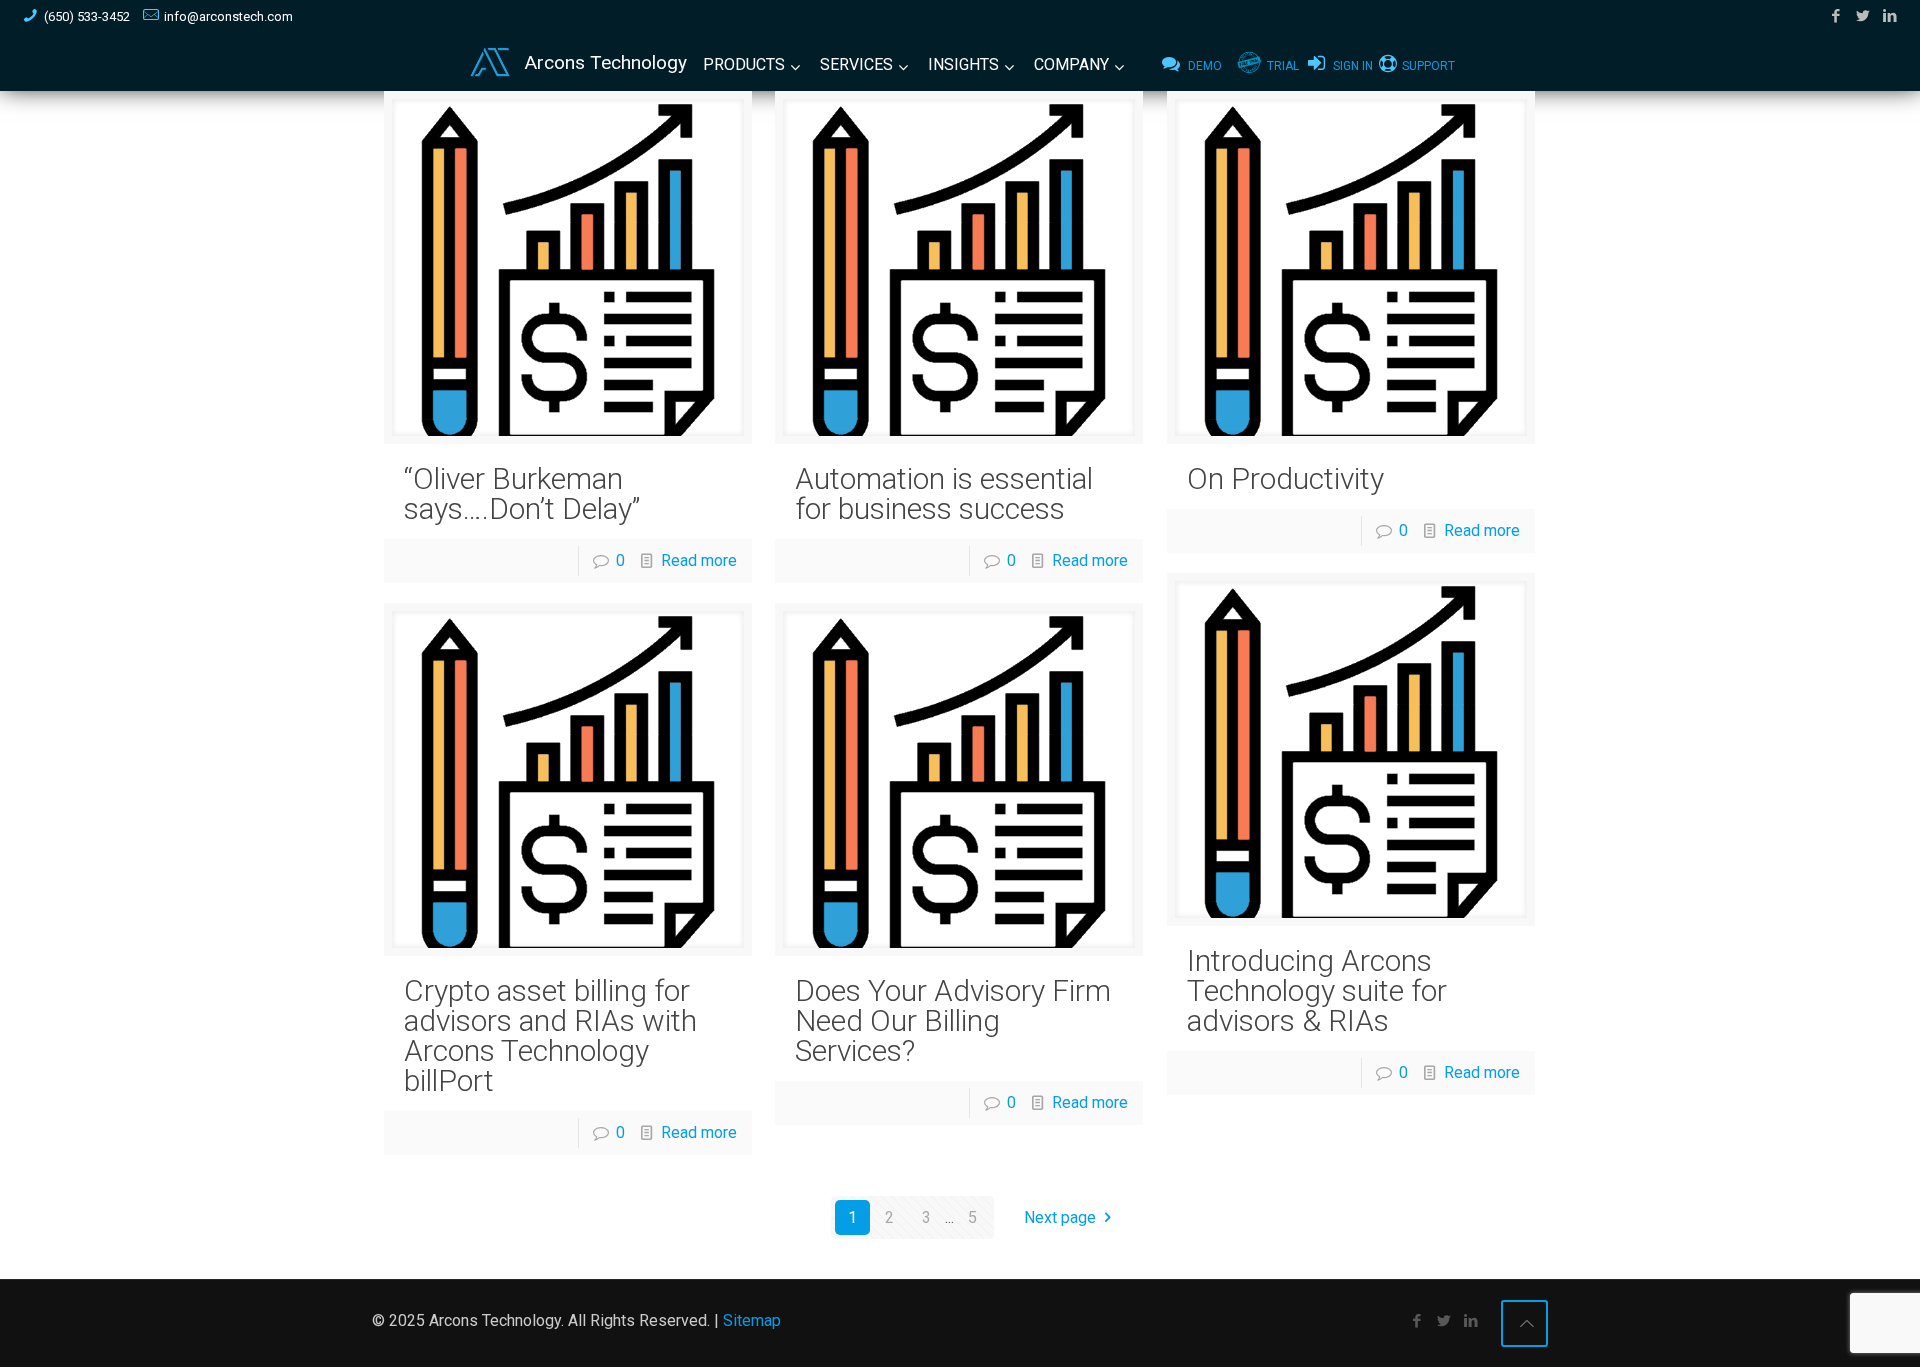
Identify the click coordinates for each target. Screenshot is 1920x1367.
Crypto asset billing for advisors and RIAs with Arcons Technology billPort (550, 1035)
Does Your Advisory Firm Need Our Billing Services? (953, 1020)
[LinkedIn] (1890, 16)
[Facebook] (1836, 16)
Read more (699, 560)
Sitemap (752, 1320)
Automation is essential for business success (944, 493)
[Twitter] (1863, 16)
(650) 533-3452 (87, 16)
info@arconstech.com (228, 16)
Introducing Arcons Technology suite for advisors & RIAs (1317, 990)
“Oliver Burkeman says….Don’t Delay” (522, 493)
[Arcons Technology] (490, 62)
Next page (1060, 1217)
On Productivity (1285, 478)
